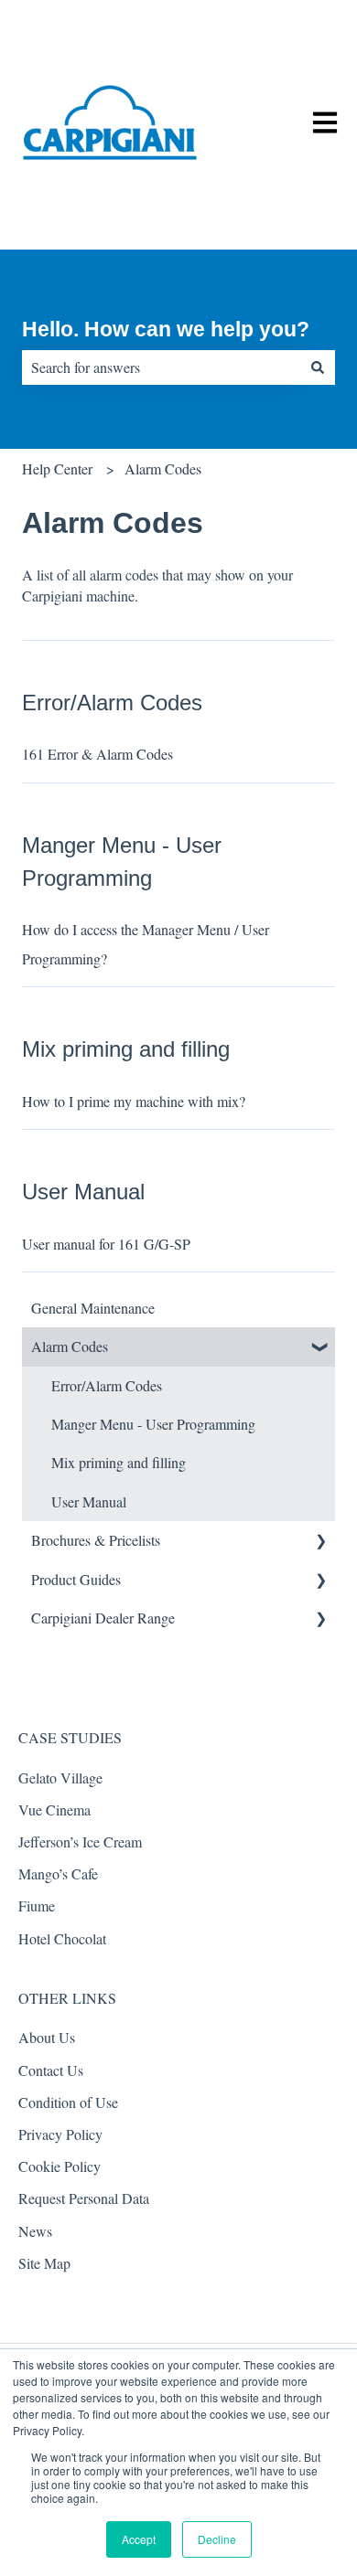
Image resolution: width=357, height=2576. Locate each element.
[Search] (318, 367)
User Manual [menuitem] (89, 1501)
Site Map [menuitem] (44, 2263)
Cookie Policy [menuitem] (59, 2166)
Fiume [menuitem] (37, 1905)
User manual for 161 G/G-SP (106, 1244)
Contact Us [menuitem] (51, 2070)
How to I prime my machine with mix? (134, 1101)
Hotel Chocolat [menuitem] (62, 1938)
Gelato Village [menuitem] (60, 1778)
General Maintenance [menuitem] (93, 1308)
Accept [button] (139, 2539)
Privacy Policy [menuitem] (60, 2134)
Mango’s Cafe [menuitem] (58, 1873)
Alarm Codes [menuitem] (70, 1346)
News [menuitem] (35, 2231)
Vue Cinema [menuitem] (54, 1810)
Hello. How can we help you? (166, 329)
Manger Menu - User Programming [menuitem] (153, 1424)
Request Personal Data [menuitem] (84, 2198)
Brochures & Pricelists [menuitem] (96, 1540)
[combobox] (161, 367)
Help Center (57, 468)
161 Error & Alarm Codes (97, 754)
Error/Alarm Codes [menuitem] (107, 1385)
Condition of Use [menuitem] (68, 2102)
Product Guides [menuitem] (76, 1579)
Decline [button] (217, 2539)
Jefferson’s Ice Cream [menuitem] (80, 1842)
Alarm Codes (163, 468)
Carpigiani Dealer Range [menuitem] (103, 1618)
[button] (320, 1348)
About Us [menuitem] (47, 2037)
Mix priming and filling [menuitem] (119, 1462)
